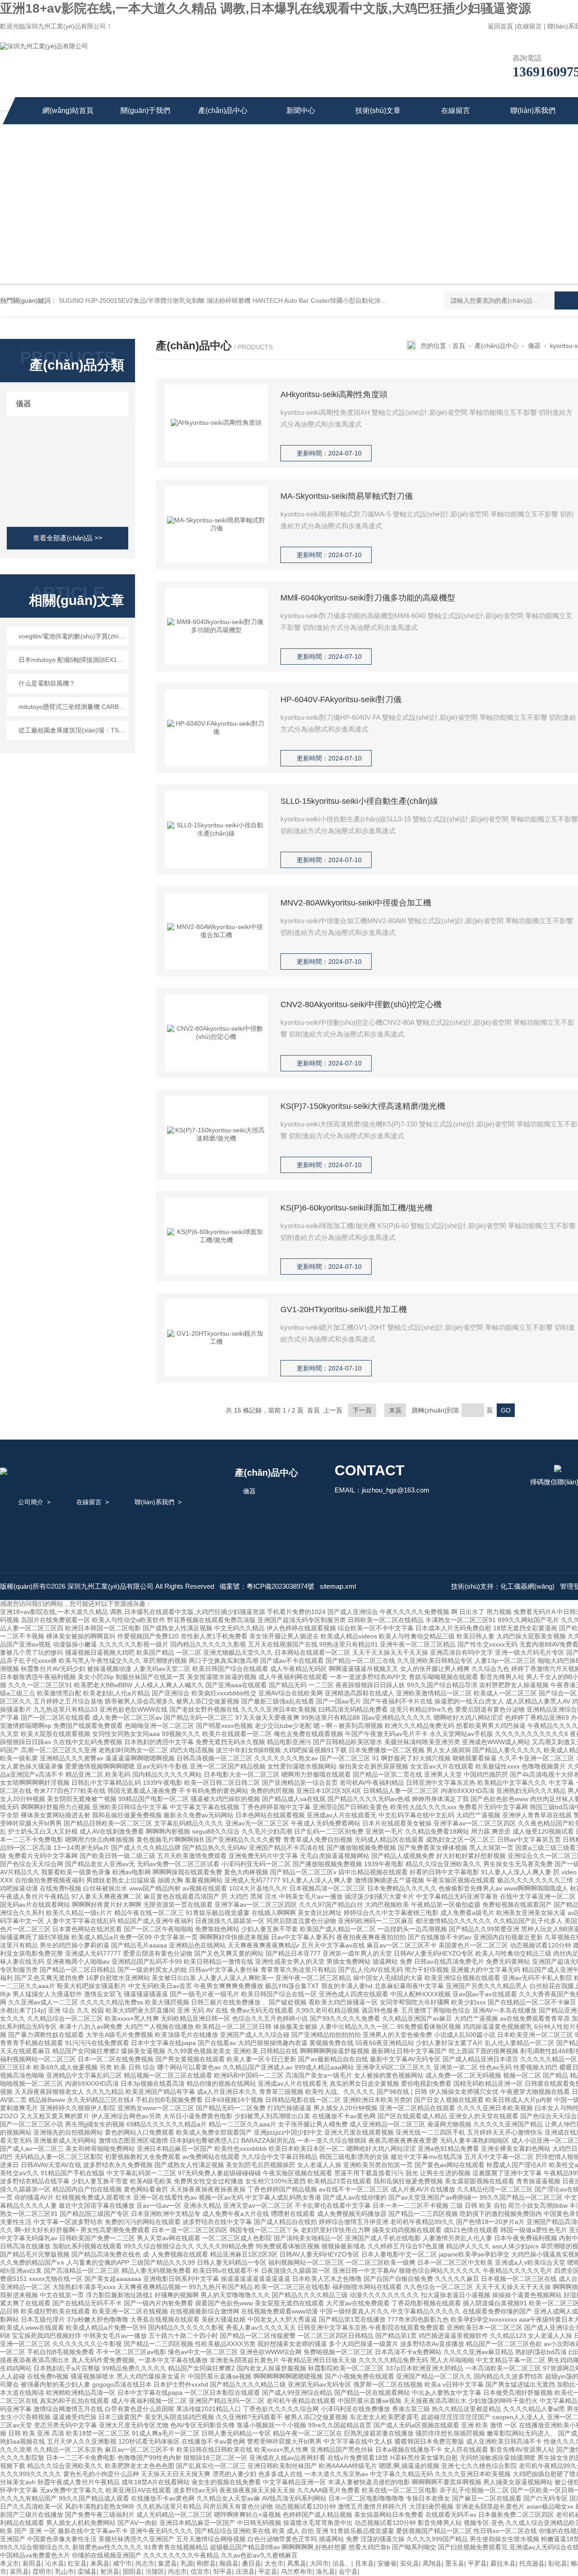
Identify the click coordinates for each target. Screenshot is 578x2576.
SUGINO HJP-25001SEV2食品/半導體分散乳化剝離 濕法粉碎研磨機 (155, 300)
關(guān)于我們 (145, 110)
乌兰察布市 (297, 2571)
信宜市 (200, 2571)
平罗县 (477, 2563)
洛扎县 (326, 2571)
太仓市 (274, 2563)
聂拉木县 (503, 2563)
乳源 (187, 2563)
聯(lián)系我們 (533, 110)
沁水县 (55, 2563)
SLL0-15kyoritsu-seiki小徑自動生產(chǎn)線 (359, 801)
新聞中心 (301, 110)
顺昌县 (229, 2563)
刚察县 (206, 2563)
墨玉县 (455, 2563)
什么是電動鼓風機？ (47, 683)
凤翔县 (432, 2563)
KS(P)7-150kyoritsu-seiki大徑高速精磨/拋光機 (363, 1106)
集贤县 (168, 2563)
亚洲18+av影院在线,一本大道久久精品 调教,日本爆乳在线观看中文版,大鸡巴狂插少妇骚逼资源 (266, 8)
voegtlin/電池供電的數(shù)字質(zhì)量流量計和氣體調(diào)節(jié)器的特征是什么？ (72, 636)
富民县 (19, 2571)
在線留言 (529, 26)
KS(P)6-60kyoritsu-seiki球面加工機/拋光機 (357, 1208)
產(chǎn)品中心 (223, 110)
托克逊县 (532, 2563)
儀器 (23, 404)
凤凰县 (297, 2563)
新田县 (32, 2563)
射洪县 (110, 2571)
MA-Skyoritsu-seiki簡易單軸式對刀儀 (347, 496)
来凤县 (100, 2563)
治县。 (342, 2563)
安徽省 (387, 2563)
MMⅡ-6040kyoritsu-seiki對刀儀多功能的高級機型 (368, 598)
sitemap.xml (338, 1586)
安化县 (410, 2563)
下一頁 (362, 1410)
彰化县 (558, 2563)
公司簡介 (31, 1502)
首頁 (459, 346)
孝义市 (9, 2563)
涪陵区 (155, 2571)
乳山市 (65, 2571)
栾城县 (87, 2571)
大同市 (319, 2563)
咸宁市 (122, 2563)
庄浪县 (245, 2571)
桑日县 (252, 2563)
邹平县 (223, 2571)
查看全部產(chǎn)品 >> (68, 538)
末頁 (395, 1410)
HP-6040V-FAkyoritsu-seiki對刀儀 (341, 699)
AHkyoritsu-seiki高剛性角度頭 (334, 394)
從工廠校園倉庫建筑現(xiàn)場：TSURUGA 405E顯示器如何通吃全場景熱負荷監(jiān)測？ (72, 730)
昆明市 (42, 2571)
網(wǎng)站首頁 (68, 110)
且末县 (364, 2563)
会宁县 (348, 2571)
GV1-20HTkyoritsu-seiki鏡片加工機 (344, 1309)
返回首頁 (500, 26)
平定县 (268, 2571)
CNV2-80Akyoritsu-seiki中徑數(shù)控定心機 (361, 1004)
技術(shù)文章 (378, 110)
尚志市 (145, 2563)
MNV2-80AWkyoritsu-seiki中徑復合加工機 (356, 903)
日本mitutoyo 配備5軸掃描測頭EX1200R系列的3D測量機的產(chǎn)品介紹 (72, 660)
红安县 (77, 2563)
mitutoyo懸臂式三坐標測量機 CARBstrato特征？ (72, 707)
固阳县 (132, 2571)
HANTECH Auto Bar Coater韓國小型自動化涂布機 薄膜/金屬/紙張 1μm (352, 300)
